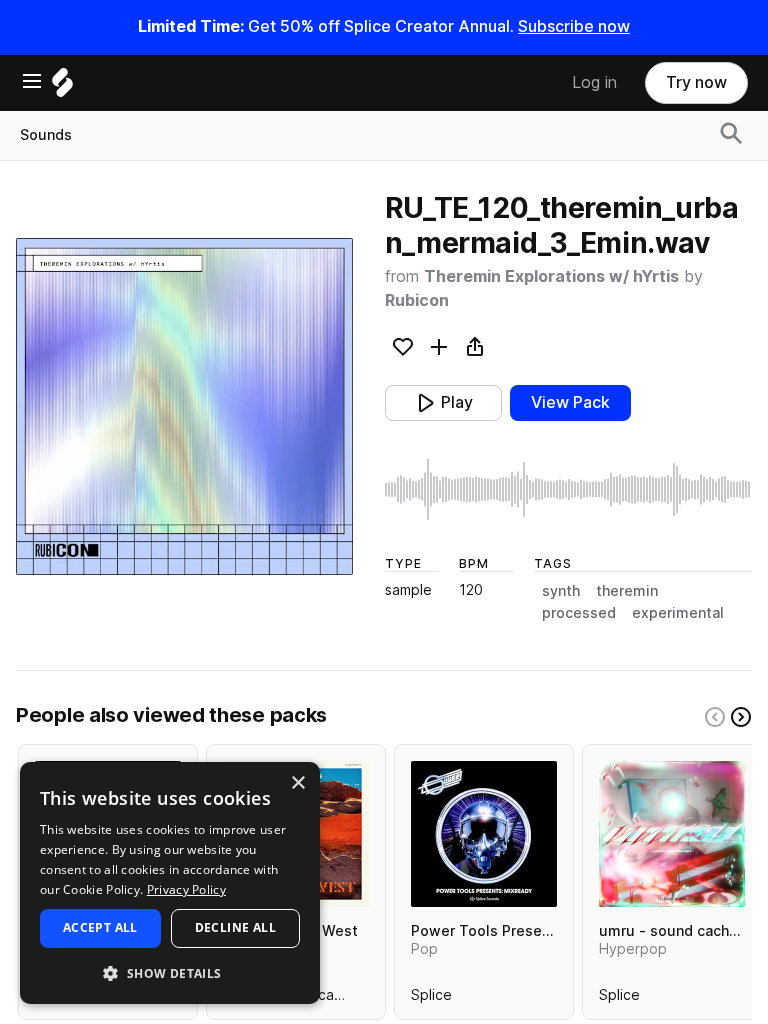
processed (579, 613)
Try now (696, 82)
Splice (431, 999)
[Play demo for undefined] (184, 407)
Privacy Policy (186, 889)
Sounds (46, 135)
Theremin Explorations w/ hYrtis (551, 276)
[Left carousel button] (715, 717)
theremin (627, 591)
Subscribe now (574, 26)
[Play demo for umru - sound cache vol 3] (672, 834)
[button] (170, 972)
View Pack (570, 402)
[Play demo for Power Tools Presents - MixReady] (484, 834)
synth (561, 591)
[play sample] (568, 489)
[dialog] (170, 883)
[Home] (62, 87)
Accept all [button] (100, 927)
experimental (678, 613)
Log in (594, 82)
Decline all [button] (235, 927)
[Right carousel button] (741, 717)
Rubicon (417, 300)
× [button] (297, 783)
